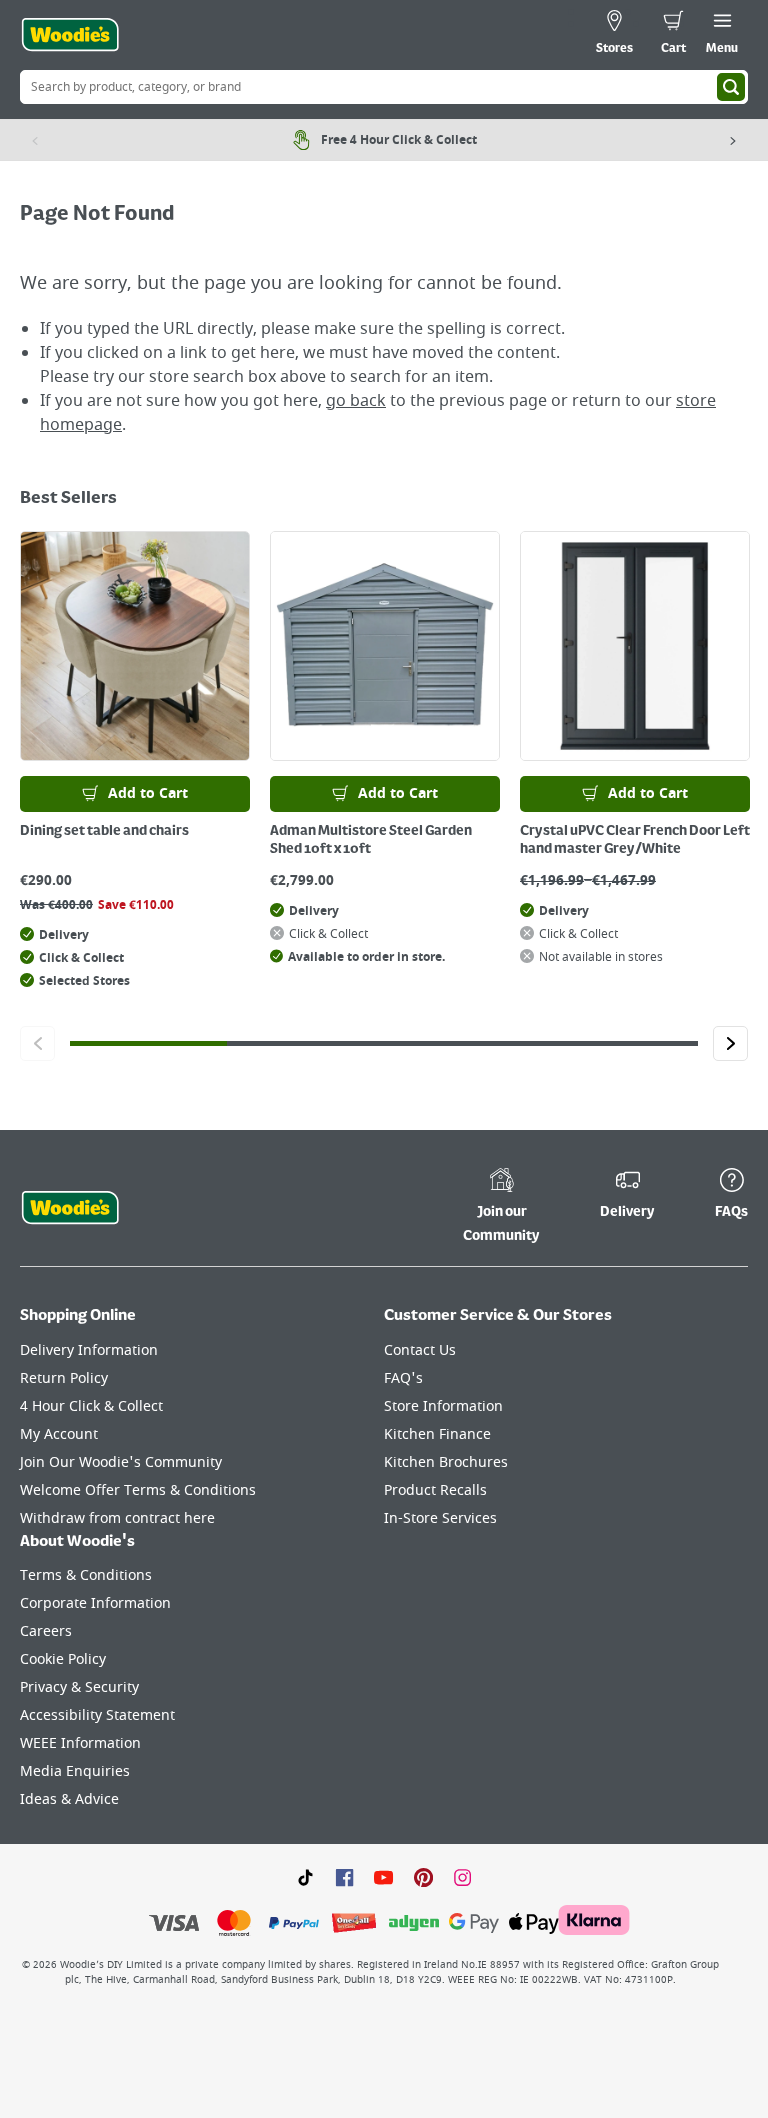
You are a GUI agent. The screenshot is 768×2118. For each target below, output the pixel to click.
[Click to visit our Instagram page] (462, 1876)
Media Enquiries (75, 1771)
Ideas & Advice (69, 1799)
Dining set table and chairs (104, 831)
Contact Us (420, 1350)
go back (356, 401)
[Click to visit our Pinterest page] (423, 1876)
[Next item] (733, 140)
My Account (59, 1434)
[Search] (731, 87)
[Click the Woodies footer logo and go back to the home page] (70, 1208)
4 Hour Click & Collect (91, 1406)
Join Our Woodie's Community (121, 1462)
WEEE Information (80, 1743)
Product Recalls (435, 1490)
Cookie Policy (63, 1659)
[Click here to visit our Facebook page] (344, 1876)
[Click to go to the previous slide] (37, 1043)
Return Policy (64, 1378)
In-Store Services (440, 1518)
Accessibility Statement (97, 1715)
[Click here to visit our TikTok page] (305, 1876)
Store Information (443, 1406)
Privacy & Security (79, 1687)
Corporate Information (95, 1603)
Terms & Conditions (86, 1575)
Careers (46, 1631)
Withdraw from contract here (117, 1518)
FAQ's (403, 1378)
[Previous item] (35, 140)
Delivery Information (89, 1350)
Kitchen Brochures (446, 1462)
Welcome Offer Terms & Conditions (138, 1490)
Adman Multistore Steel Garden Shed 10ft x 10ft (371, 840)
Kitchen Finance (437, 1434)
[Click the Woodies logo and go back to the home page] (70, 35)
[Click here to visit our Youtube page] (383, 1876)
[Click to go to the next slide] (730, 1043)
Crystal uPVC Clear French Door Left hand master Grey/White (635, 840)
